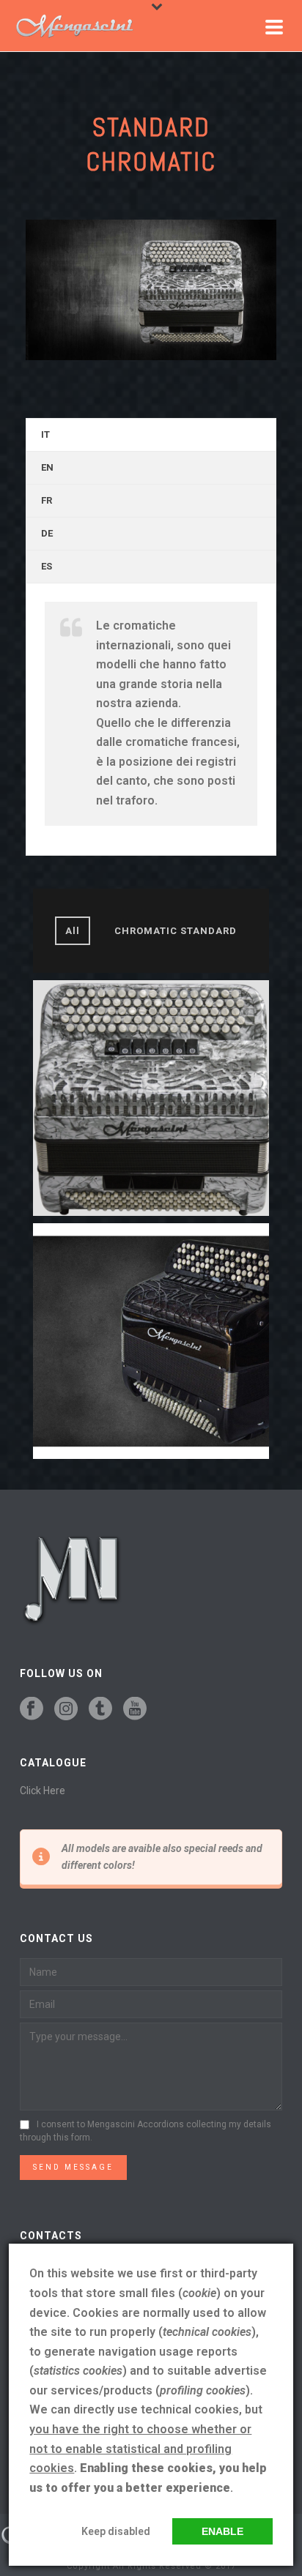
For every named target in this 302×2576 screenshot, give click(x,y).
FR (47, 500)
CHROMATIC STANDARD (176, 931)
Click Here (43, 1791)
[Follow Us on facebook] (32, 1709)
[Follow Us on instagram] (66, 1709)
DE (47, 533)
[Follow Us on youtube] (135, 1709)
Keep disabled (116, 2531)
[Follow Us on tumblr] (100, 1709)
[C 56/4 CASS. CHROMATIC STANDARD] (151, 1341)
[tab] (151, 435)
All (73, 931)
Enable (222, 2531)
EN (47, 467)
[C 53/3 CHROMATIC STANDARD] (151, 1098)
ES (47, 566)
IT (45, 434)
